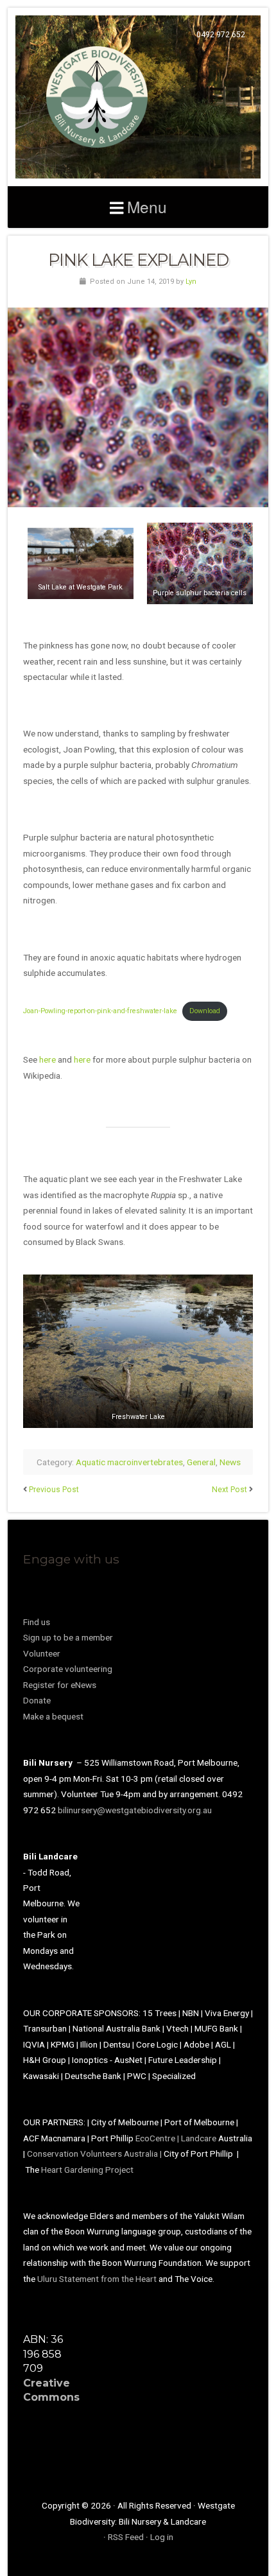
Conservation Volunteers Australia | (95, 2154)
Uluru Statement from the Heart (97, 2279)
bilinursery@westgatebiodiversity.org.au (135, 1810)
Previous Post (54, 1490)
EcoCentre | (158, 2138)
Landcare (200, 2138)
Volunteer (42, 1653)
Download (205, 1011)
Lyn (191, 282)
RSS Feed (126, 2537)
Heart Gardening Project (87, 2170)
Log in (162, 2537)
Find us (37, 1622)
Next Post (229, 1490)
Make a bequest (53, 1716)
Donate (37, 1700)
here (47, 1059)
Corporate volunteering (68, 1669)
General (201, 1462)
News (230, 1462)
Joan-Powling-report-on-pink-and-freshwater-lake (100, 1011)
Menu (147, 206)
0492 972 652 (221, 35)
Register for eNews (60, 1685)
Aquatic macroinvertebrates (129, 1462)
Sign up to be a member (68, 1637)
